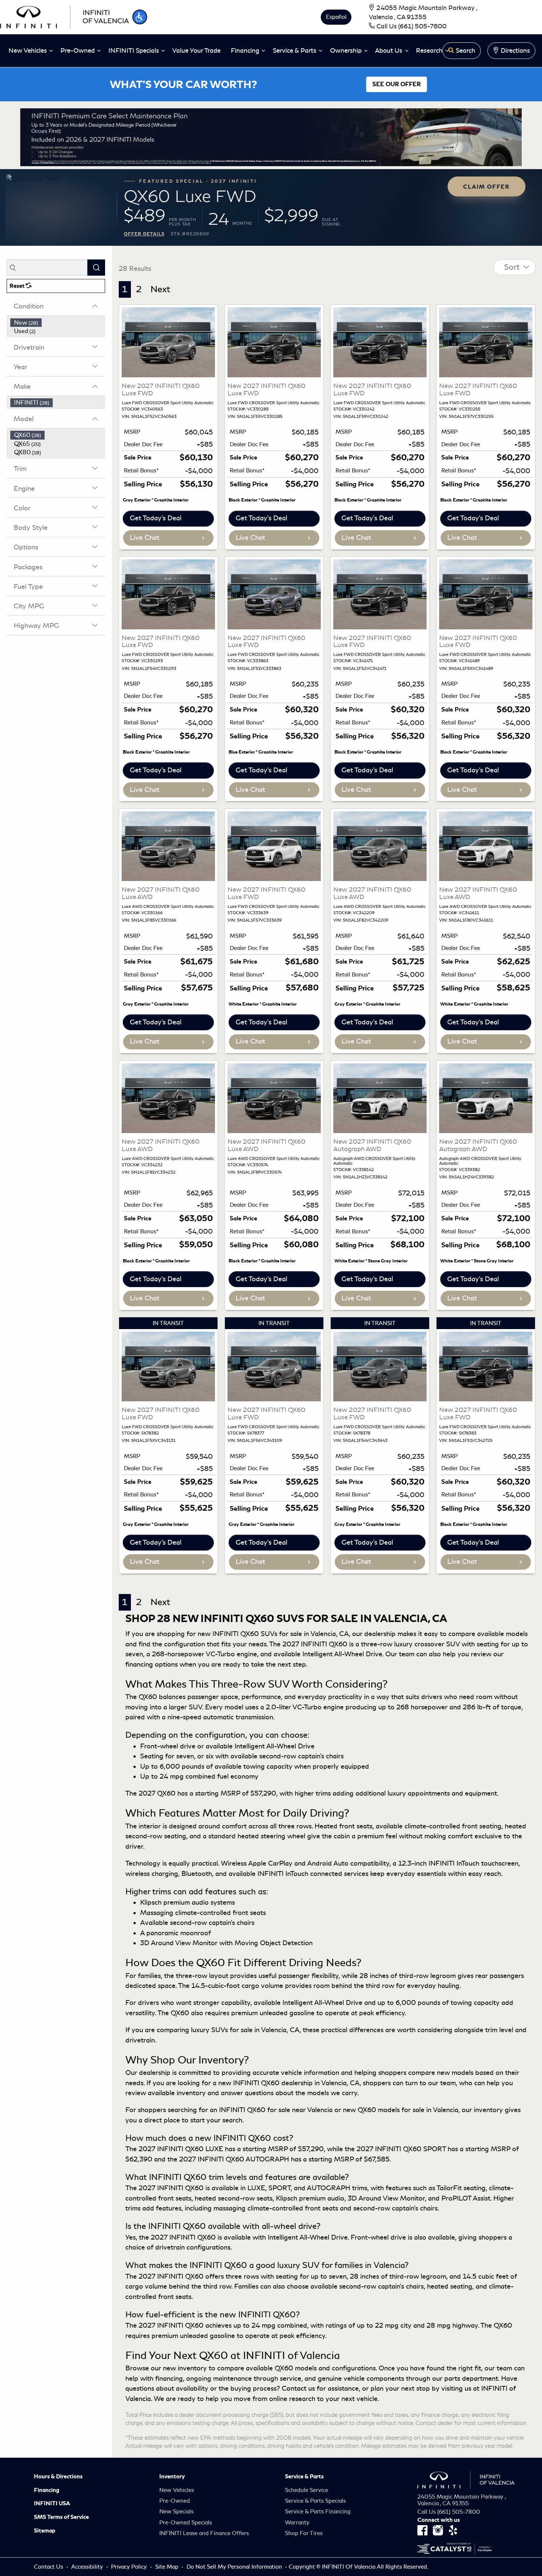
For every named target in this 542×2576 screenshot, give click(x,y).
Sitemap (45, 2531)
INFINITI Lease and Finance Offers (204, 2533)
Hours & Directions (58, 2477)
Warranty (297, 2523)
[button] (140, 17)
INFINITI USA (52, 2503)
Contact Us (49, 2567)
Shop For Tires (304, 2533)
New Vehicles (177, 2490)
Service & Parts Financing (318, 2512)
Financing (47, 2490)
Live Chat (145, 538)
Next (160, 289)
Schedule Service (307, 2490)
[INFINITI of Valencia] (65, 16)
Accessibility (88, 2567)
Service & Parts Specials (315, 2501)
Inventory (172, 2477)
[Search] (96, 267)
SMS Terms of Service (61, 2517)
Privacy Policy (130, 2567)
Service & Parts (304, 2477)
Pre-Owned (175, 2501)
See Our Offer (397, 84)
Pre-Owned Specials (186, 2523)
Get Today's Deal (156, 518)
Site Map (168, 2567)
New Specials (176, 2512)
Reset (18, 286)
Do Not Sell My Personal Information (235, 2567)
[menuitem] (58, 323)
